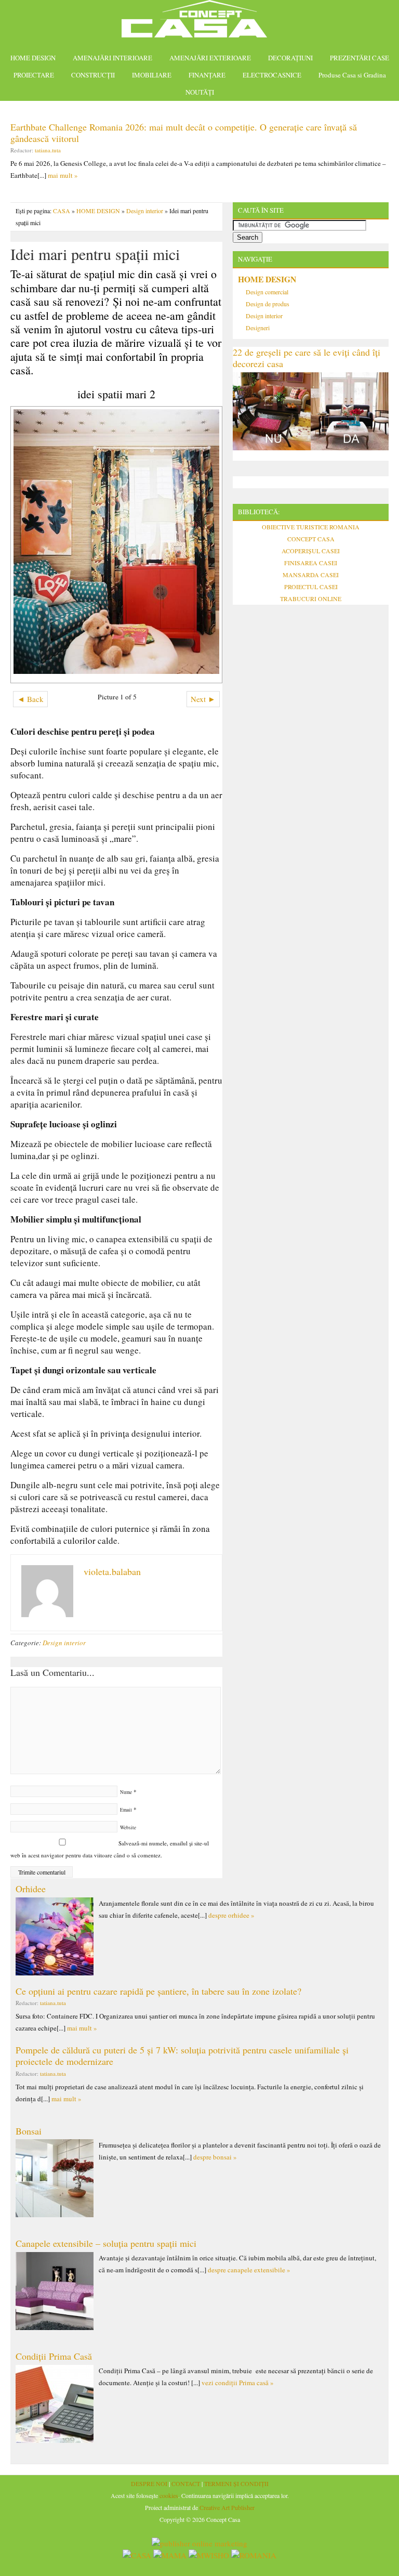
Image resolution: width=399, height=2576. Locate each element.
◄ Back (30, 699)
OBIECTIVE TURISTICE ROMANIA (311, 527)
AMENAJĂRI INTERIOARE (112, 58)
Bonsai (29, 2131)
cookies (169, 2495)
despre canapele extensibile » (249, 2270)
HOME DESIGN (33, 58)
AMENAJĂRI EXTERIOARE (210, 58)
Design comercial (267, 292)
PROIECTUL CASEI (311, 587)
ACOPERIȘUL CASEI (311, 551)
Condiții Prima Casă (54, 2356)
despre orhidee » (231, 1915)
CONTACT (186, 2483)
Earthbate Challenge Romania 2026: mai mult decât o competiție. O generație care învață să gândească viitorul (184, 133)
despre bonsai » (215, 2157)
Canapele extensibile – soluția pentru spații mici (106, 2243)
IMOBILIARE (152, 75)
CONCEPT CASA (311, 539)
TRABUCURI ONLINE (311, 599)
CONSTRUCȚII (93, 75)
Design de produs (268, 304)
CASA (62, 211)
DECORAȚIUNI (290, 58)
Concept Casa (199, 22)
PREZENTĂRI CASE (360, 58)
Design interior (145, 211)
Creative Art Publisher (227, 2507)
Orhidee (31, 1889)
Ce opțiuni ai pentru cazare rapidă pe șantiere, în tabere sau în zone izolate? (158, 1991)
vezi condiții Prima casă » (238, 2383)
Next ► (203, 699)
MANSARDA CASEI (311, 575)
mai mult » (63, 175)
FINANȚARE (207, 75)
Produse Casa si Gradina (352, 75)
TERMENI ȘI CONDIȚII (236, 2483)
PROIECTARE (34, 75)
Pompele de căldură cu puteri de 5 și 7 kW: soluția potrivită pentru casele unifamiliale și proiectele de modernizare (182, 2055)
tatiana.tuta (48, 150)
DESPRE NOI (149, 2483)
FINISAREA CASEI (311, 563)
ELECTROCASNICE (272, 75)
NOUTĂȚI (200, 92)
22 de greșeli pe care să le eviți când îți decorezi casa (307, 358)
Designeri (258, 328)
